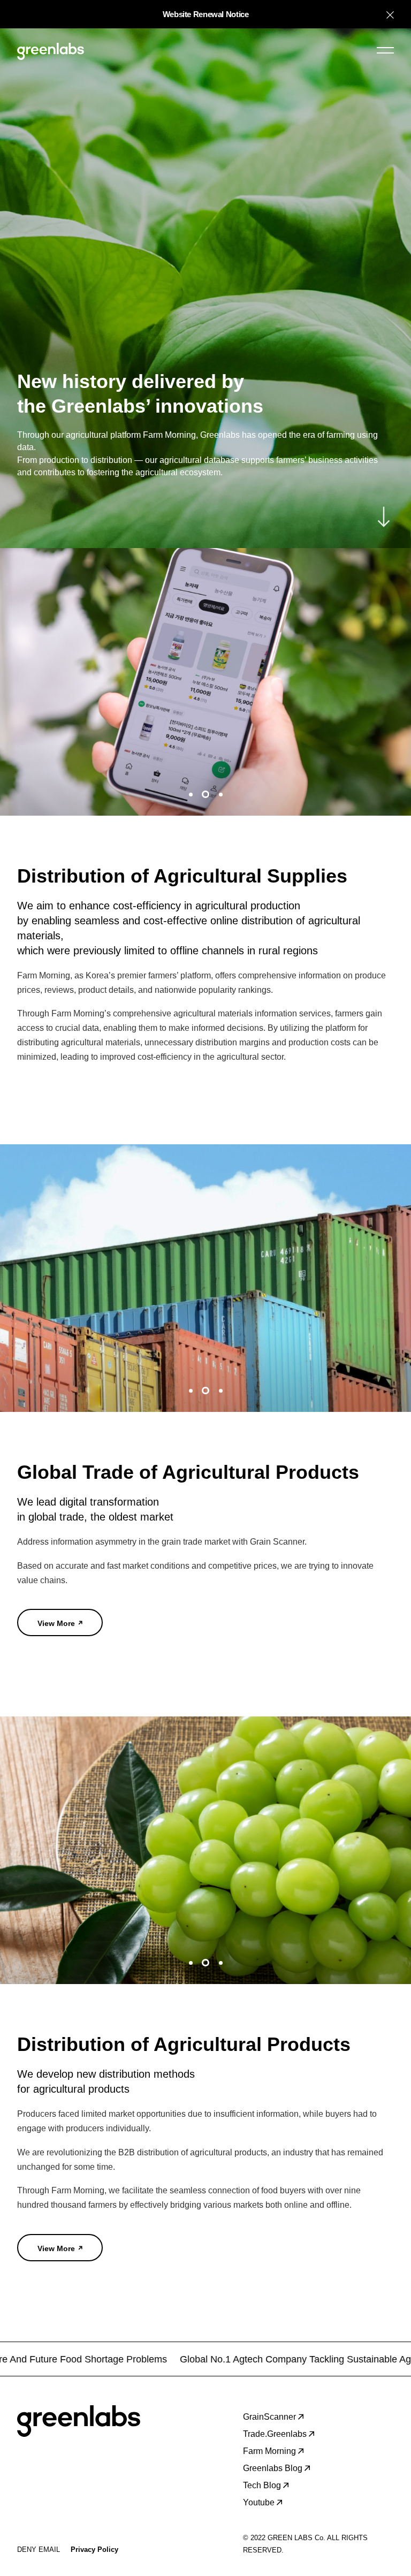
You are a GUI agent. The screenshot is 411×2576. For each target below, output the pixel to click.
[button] (191, 794)
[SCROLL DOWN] (384, 516)
